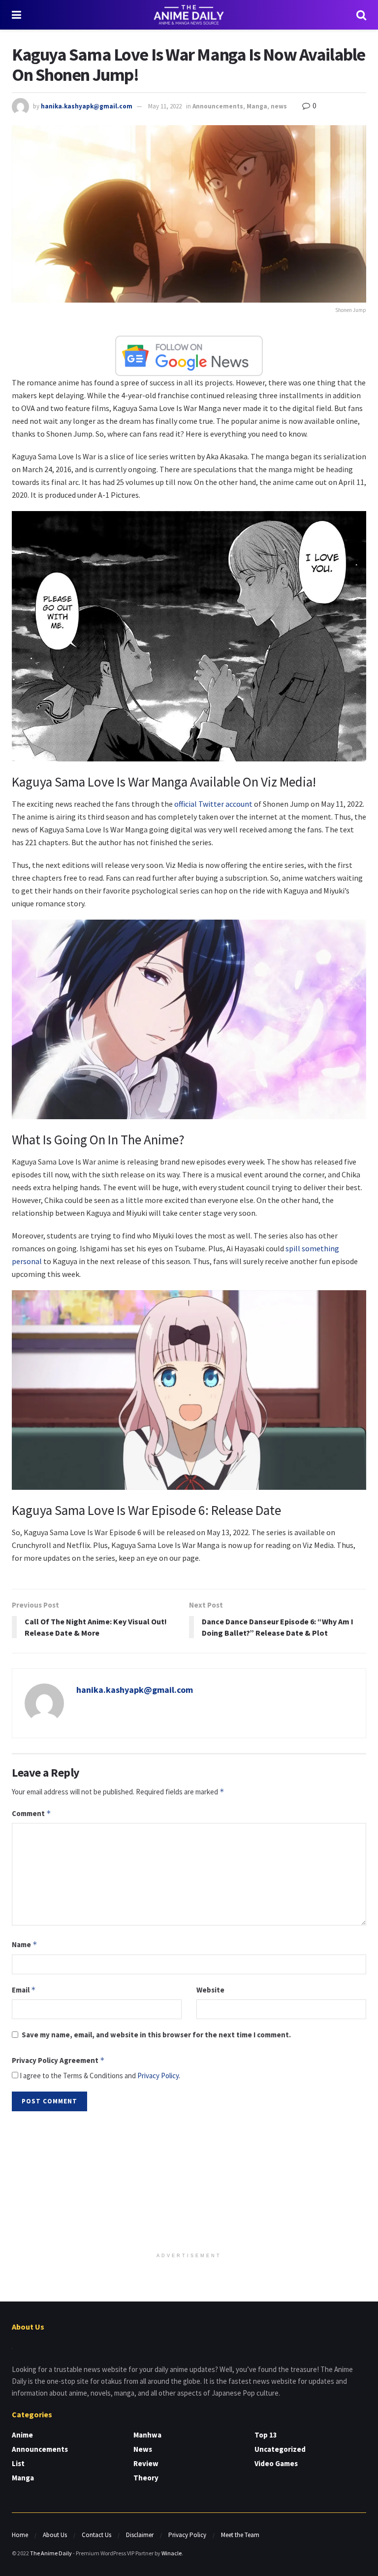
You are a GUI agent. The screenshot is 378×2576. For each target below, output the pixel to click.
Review (146, 2463)
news (279, 106)
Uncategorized (280, 2449)
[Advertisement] (189, 2183)
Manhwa (147, 2435)
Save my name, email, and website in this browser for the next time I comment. (156, 2035)
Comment (31, 1813)
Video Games (276, 2463)
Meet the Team (240, 2535)
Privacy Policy (158, 2076)
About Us (55, 2535)
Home (20, 2535)
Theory (146, 2478)
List (18, 2463)
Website (210, 1990)
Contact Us (96, 2535)
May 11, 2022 (165, 106)
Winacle (172, 2553)
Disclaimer (140, 2535)
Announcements (218, 106)
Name (25, 1944)
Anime (22, 2435)
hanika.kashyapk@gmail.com (87, 106)
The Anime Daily (51, 2553)
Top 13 (266, 2435)
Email (24, 1990)
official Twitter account (213, 804)
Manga (257, 106)
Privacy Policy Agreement (58, 2060)
